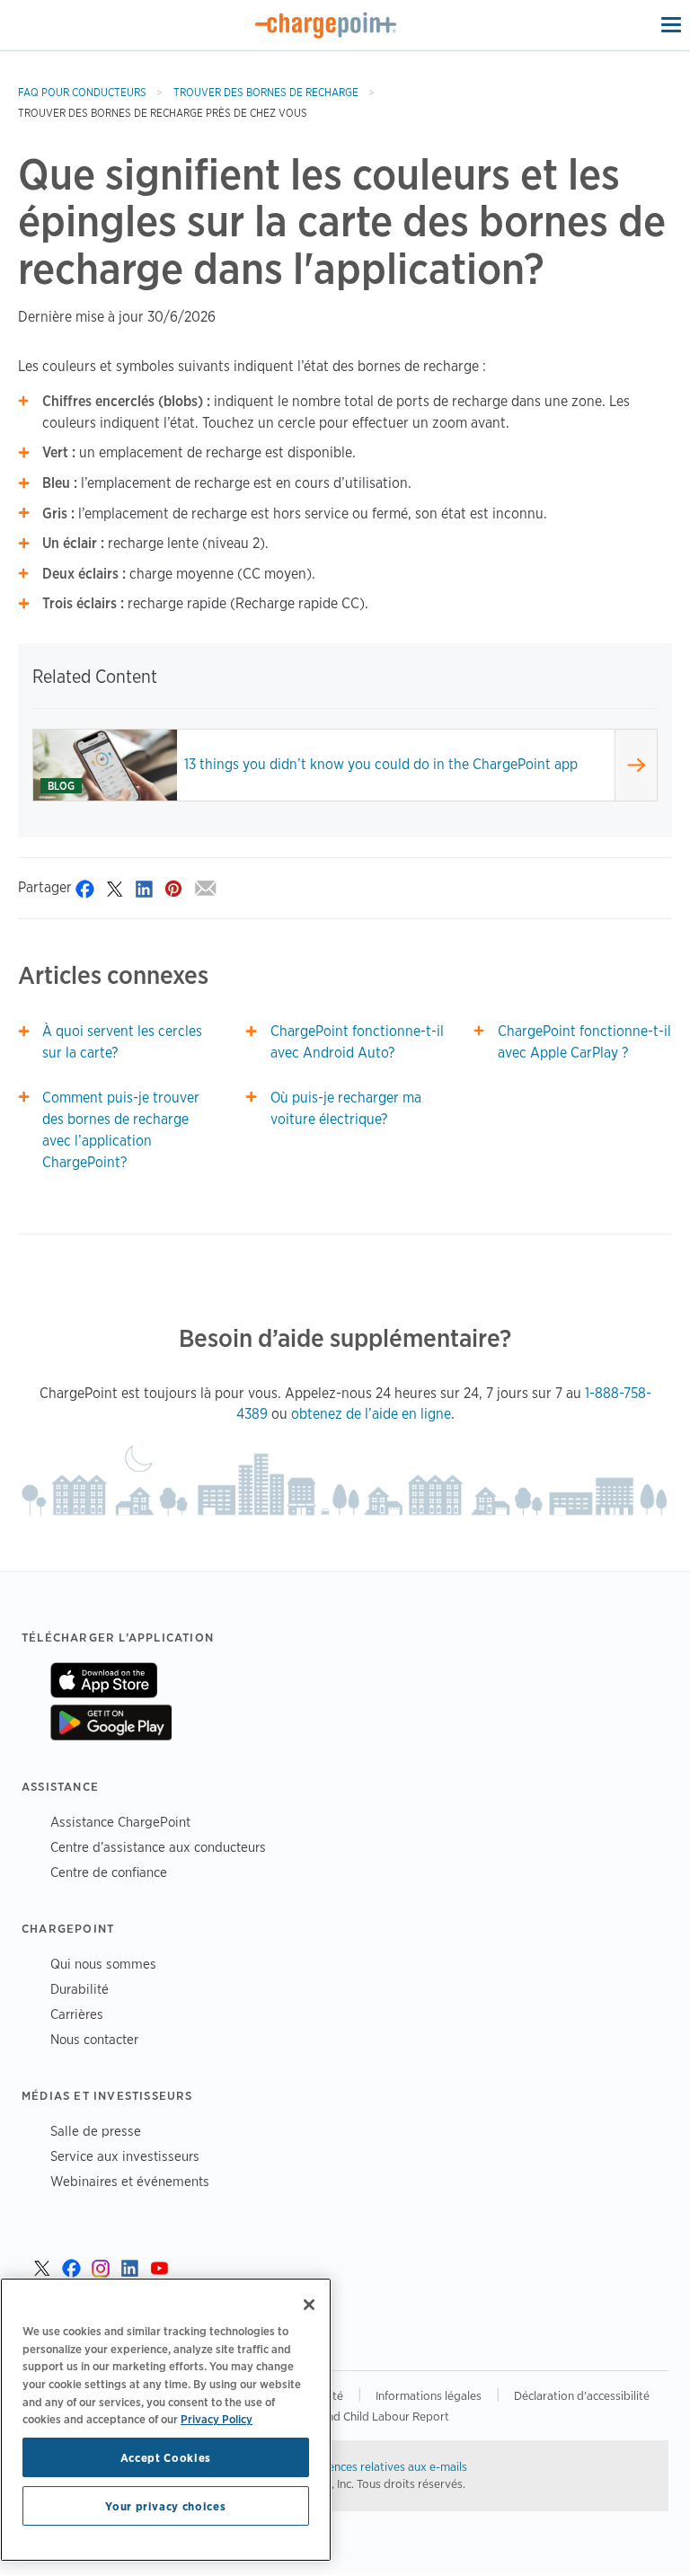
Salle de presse (96, 2131)
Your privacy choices (165, 2506)
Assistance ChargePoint (120, 1822)
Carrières (77, 2014)
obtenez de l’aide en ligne (371, 1414)
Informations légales (429, 2395)
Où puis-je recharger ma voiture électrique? (346, 1108)
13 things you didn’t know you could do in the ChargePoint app (381, 764)
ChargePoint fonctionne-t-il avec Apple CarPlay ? (584, 1042)
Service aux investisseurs (125, 2156)
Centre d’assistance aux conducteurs (158, 1847)
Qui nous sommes (103, 1964)
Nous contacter (94, 2039)
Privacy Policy (217, 2419)
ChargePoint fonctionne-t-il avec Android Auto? (357, 1042)
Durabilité (80, 1989)
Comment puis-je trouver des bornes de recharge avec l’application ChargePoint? (121, 1130)
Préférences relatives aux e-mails (381, 2466)
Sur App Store (104, 1680)
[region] (166, 2420)
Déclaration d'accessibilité (582, 2395)
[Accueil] (326, 25)
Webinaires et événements (130, 2181)
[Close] (309, 2305)
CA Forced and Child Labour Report (356, 2416)
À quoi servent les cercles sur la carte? (122, 1042)
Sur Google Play (111, 1722)
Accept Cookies (166, 2457)
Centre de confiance (109, 1872)
